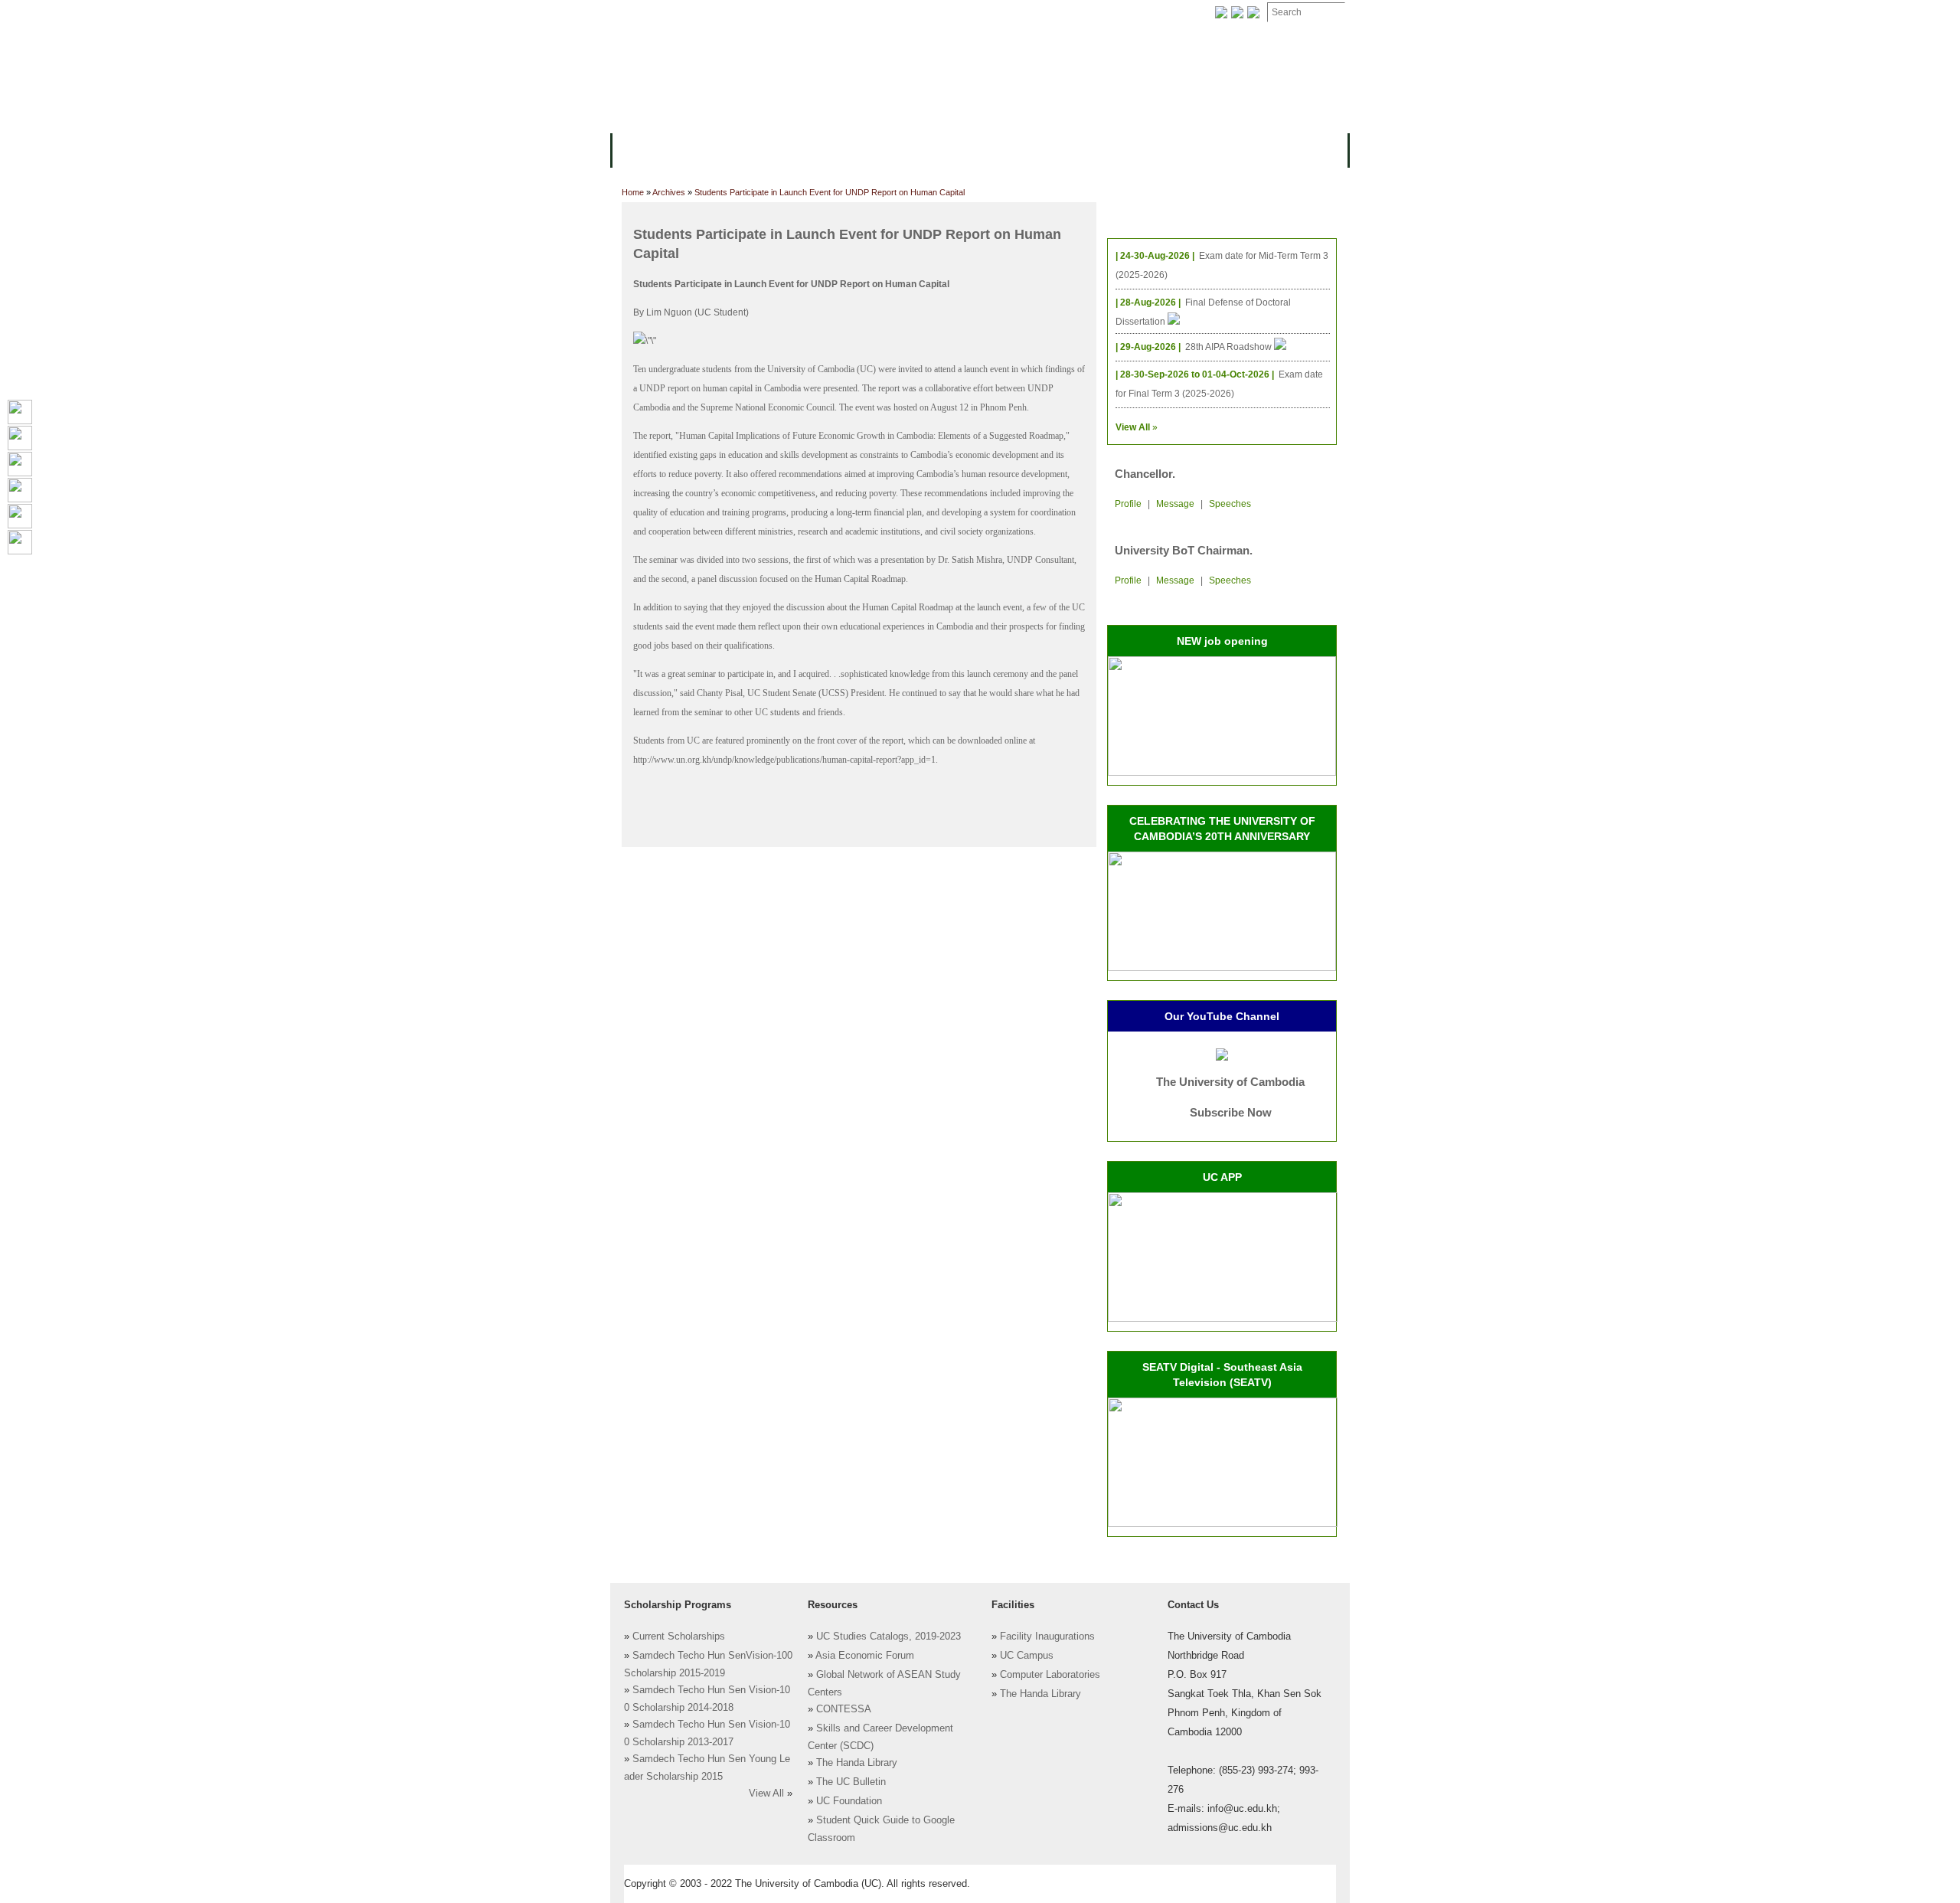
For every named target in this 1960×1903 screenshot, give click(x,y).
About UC (647, 149)
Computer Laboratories (1050, 1675)
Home (633, 192)
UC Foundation (849, 1801)
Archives (817, 13)
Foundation (1138, 13)
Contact (964, 13)
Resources (874, 149)
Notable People (1047, 13)
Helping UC (891, 13)
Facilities (648, 13)
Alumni (1089, 149)
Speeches (1230, 504)
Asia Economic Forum (865, 1656)
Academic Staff (733, 13)
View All (766, 1793)
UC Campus (1027, 1656)
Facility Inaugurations (1047, 1637)
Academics (795, 149)
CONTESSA (844, 1709)
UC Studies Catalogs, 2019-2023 (889, 1637)
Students (951, 149)
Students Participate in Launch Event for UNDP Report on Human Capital (830, 192)
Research (1024, 149)
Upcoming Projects (1182, 149)
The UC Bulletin (851, 1782)
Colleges (719, 149)
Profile (1128, 504)
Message (1175, 504)
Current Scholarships (679, 1637)
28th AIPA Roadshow (1230, 347)
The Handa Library (857, 1763)
